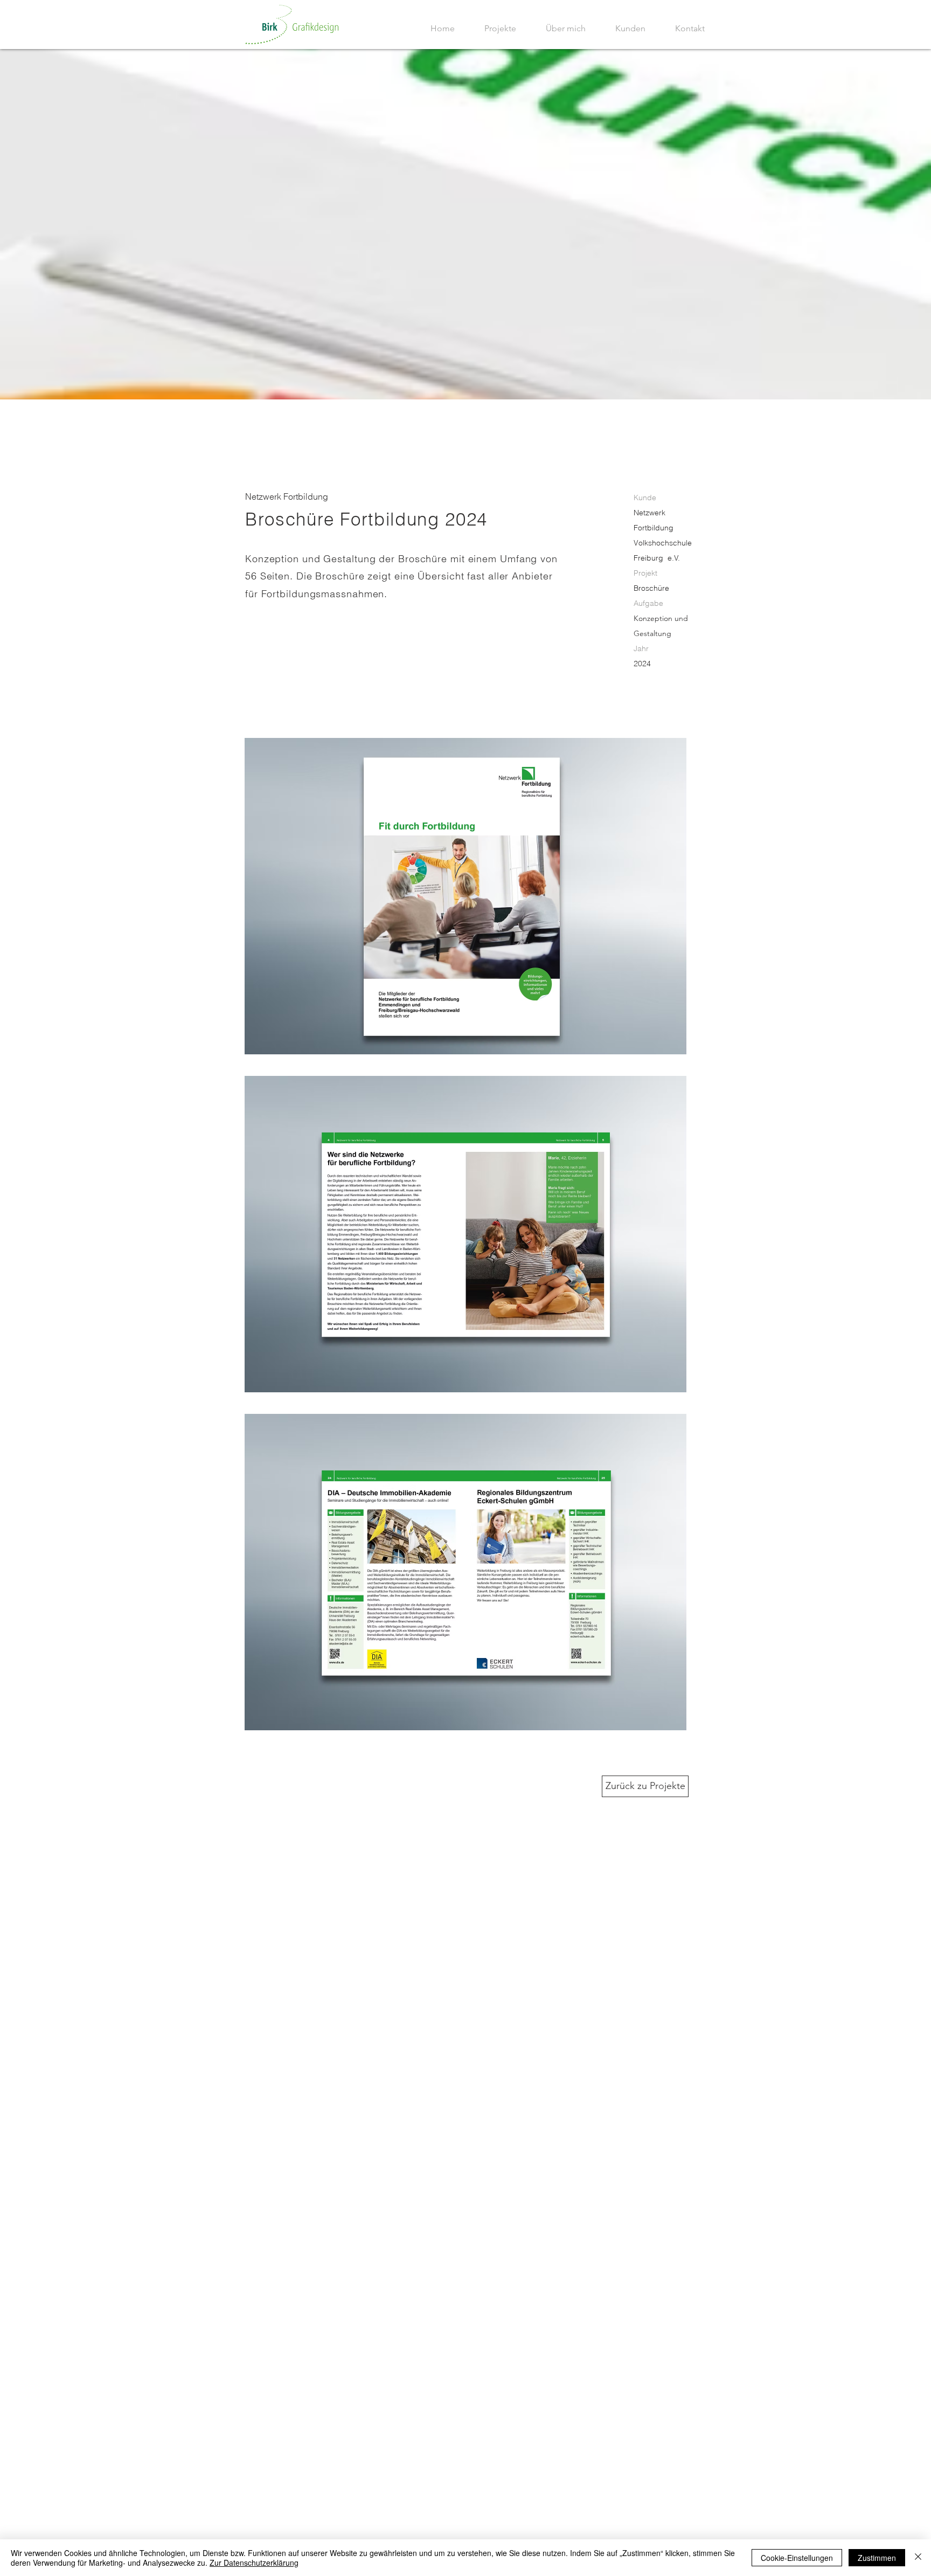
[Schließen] (918, 2558)
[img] (465, 896)
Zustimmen (877, 2558)
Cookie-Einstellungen (797, 2558)
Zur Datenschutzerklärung (254, 2563)
